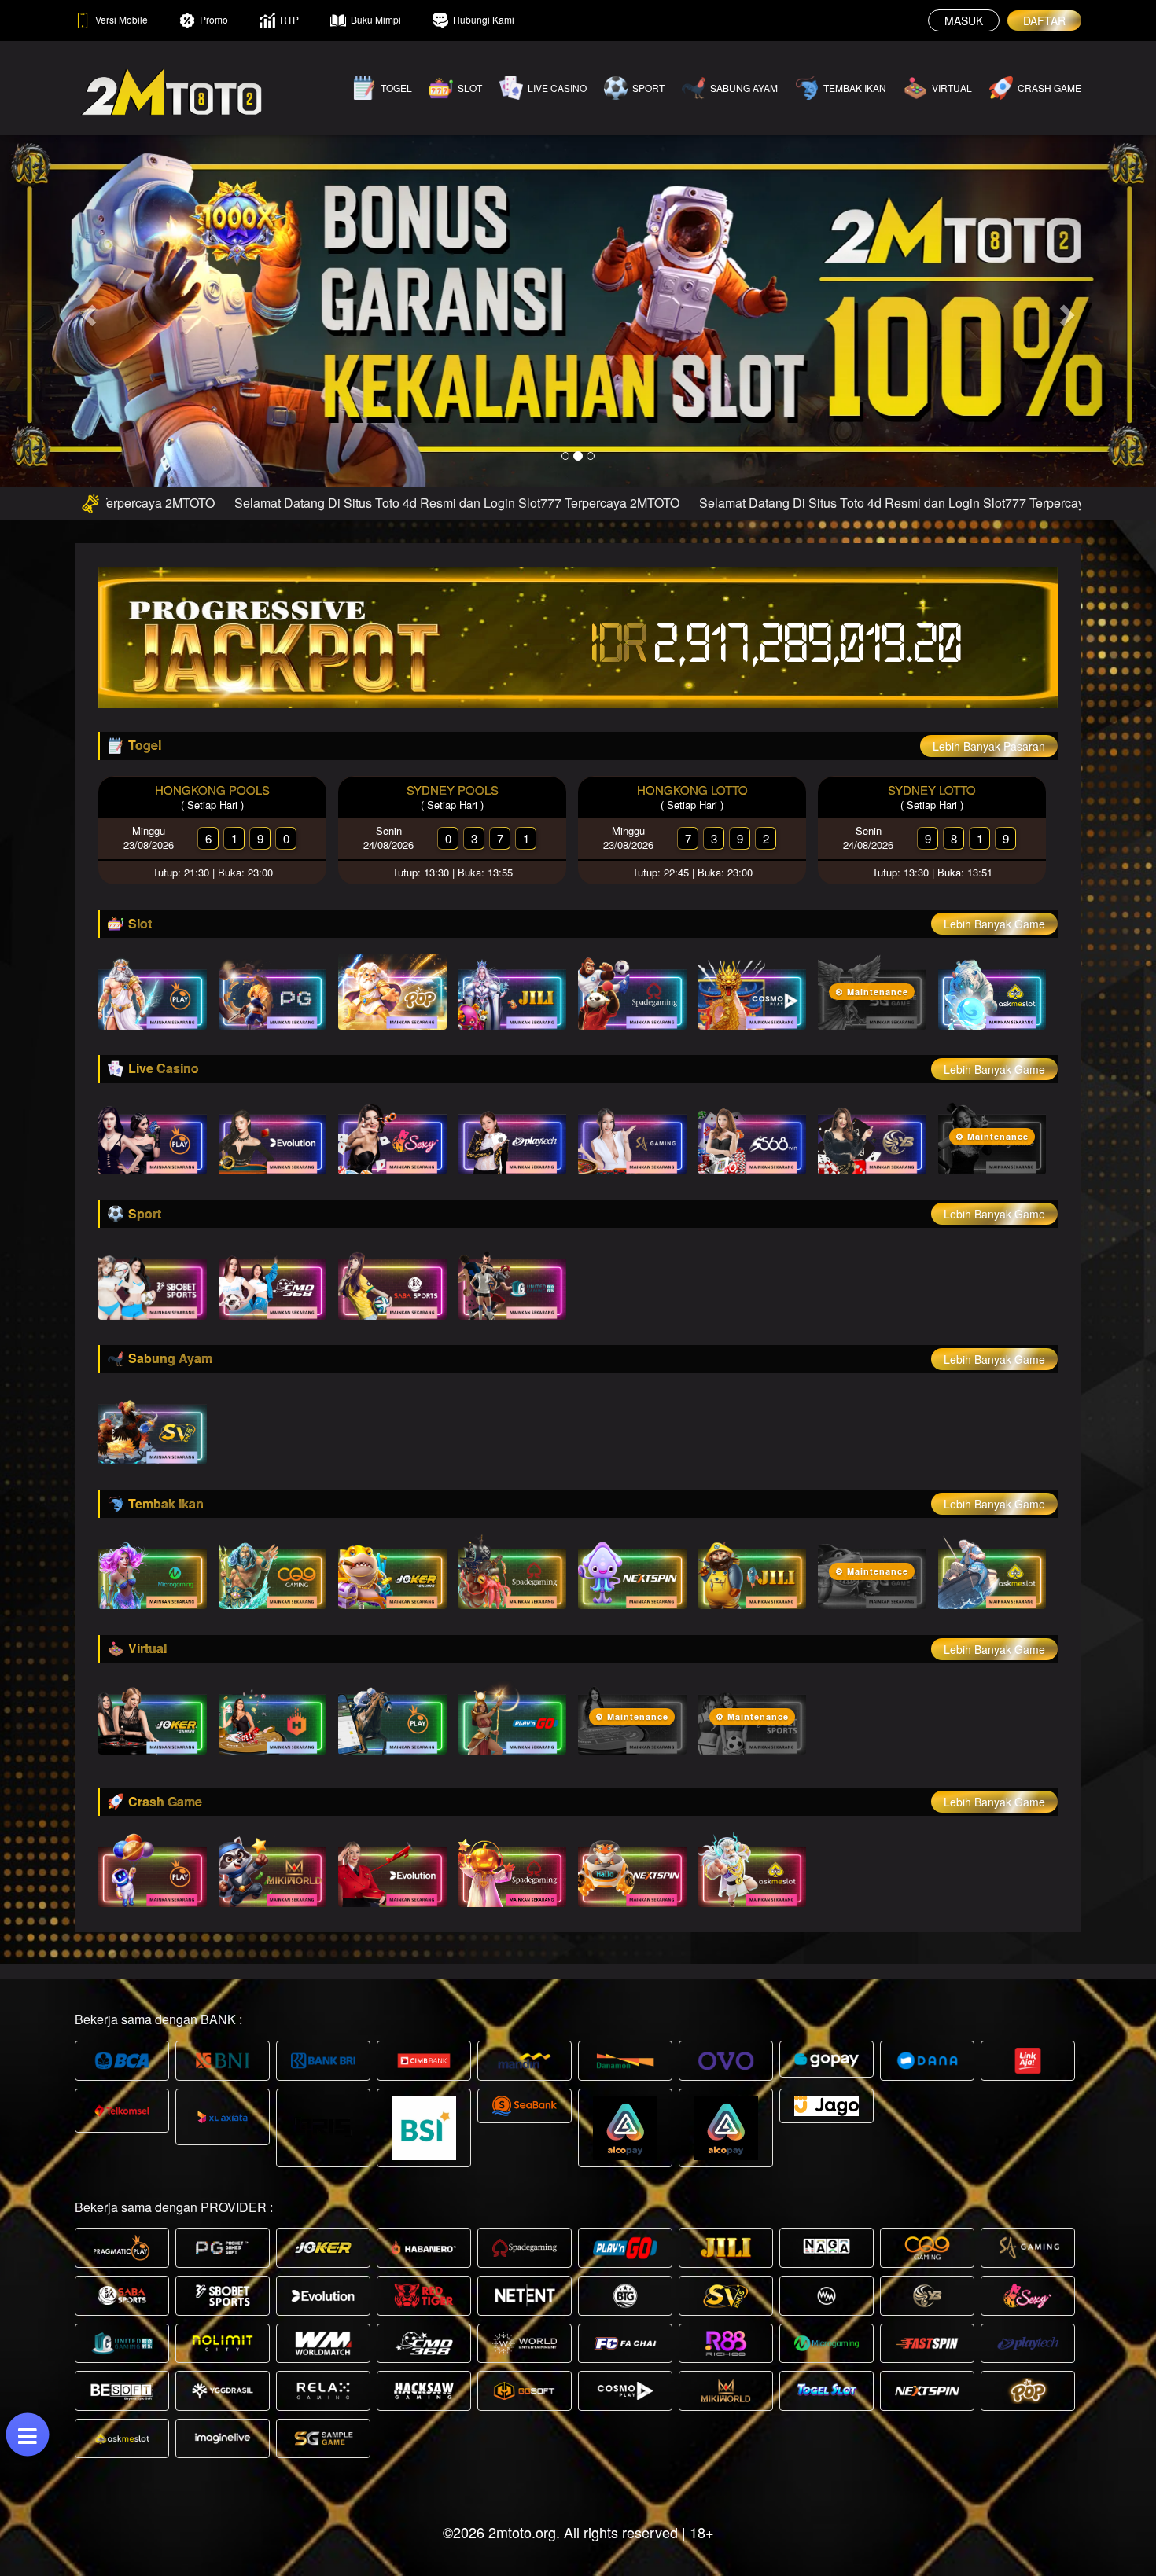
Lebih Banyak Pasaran (989, 746)
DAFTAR (1044, 20)
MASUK (964, 20)
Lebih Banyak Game (994, 924)
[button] (87, 311)
